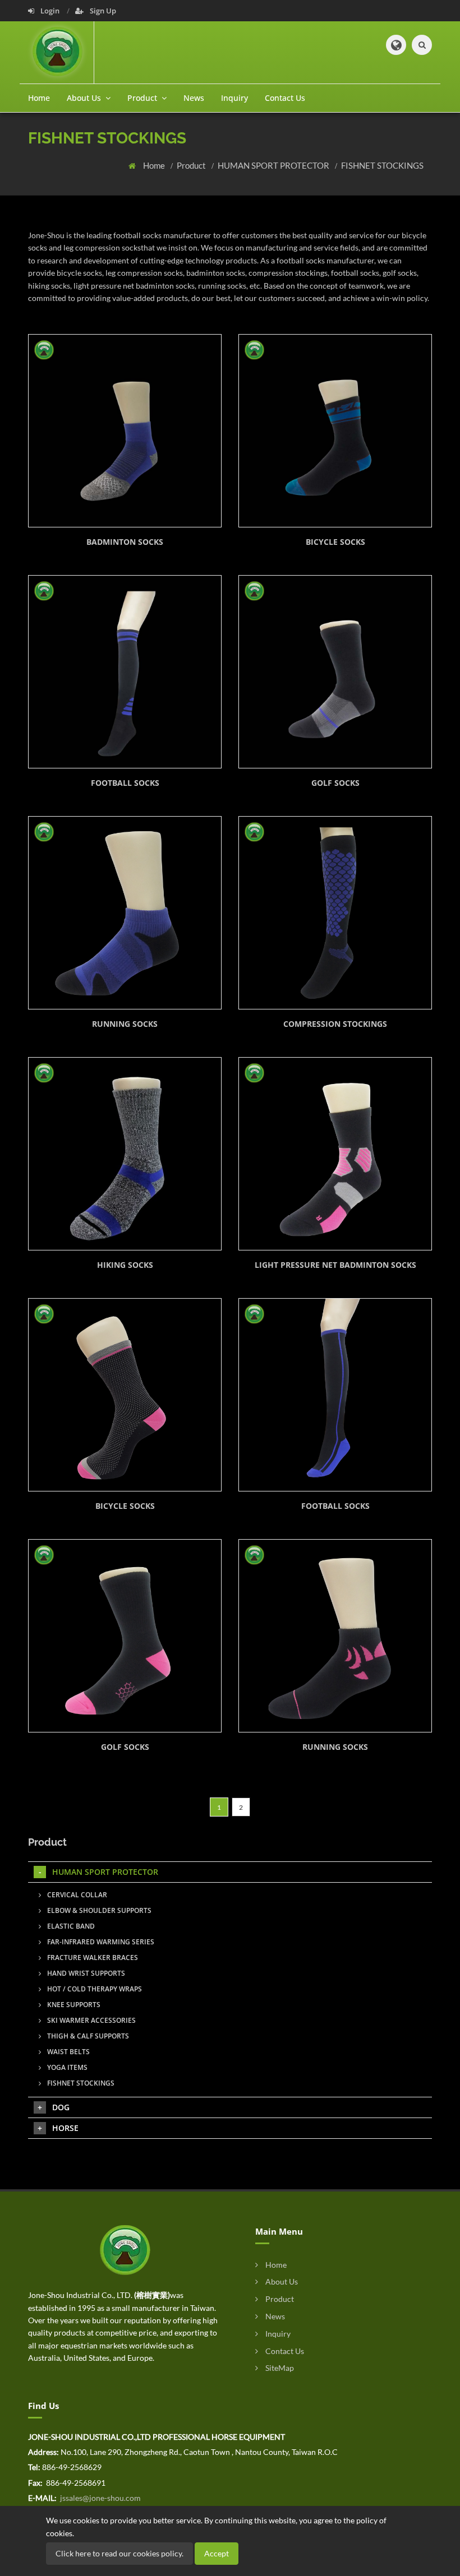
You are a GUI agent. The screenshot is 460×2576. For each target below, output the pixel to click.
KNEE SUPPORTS (73, 2005)
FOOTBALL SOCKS (125, 783)
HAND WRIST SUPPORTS (85, 1973)
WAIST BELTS (68, 2052)
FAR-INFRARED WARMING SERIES (100, 1942)
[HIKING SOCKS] (125, 1154)
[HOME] (125, 2249)
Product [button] (143, 98)
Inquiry (234, 98)
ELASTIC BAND (70, 1926)
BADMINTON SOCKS (125, 542)
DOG (61, 2107)
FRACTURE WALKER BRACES (92, 1958)
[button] (396, 45)
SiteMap (279, 2368)
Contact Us (285, 98)
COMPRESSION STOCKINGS (335, 1024)
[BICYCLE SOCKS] (335, 431)
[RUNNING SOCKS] (125, 913)
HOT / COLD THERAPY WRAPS (94, 1989)
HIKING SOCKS (125, 1265)
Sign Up (102, 11)
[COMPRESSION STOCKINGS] (335, 913)
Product (192, 165)
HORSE (65, 2128)
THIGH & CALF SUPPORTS (87, 2036)
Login (50, 11)
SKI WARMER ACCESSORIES (91, 2020)
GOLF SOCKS (335, 783)
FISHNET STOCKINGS (382, 165)
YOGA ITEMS (66, 2067)
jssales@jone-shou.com (100, 2498)
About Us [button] (85, 98)
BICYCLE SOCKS (335, 542)
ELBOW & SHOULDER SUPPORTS (98, 1910)
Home (39, 98)
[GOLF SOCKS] (335, 672)
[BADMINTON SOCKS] (125, 431)
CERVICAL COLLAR (76, 1895)
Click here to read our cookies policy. (119, 2553)
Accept (217, 2553)
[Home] (61, 52)
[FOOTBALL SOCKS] (125, 672)
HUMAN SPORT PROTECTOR (274, 165)
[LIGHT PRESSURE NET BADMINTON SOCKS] (335, 1154)
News (194, 98)
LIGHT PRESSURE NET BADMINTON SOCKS (335, 1265)
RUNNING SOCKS (125, 1024)
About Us (281, 2281)
